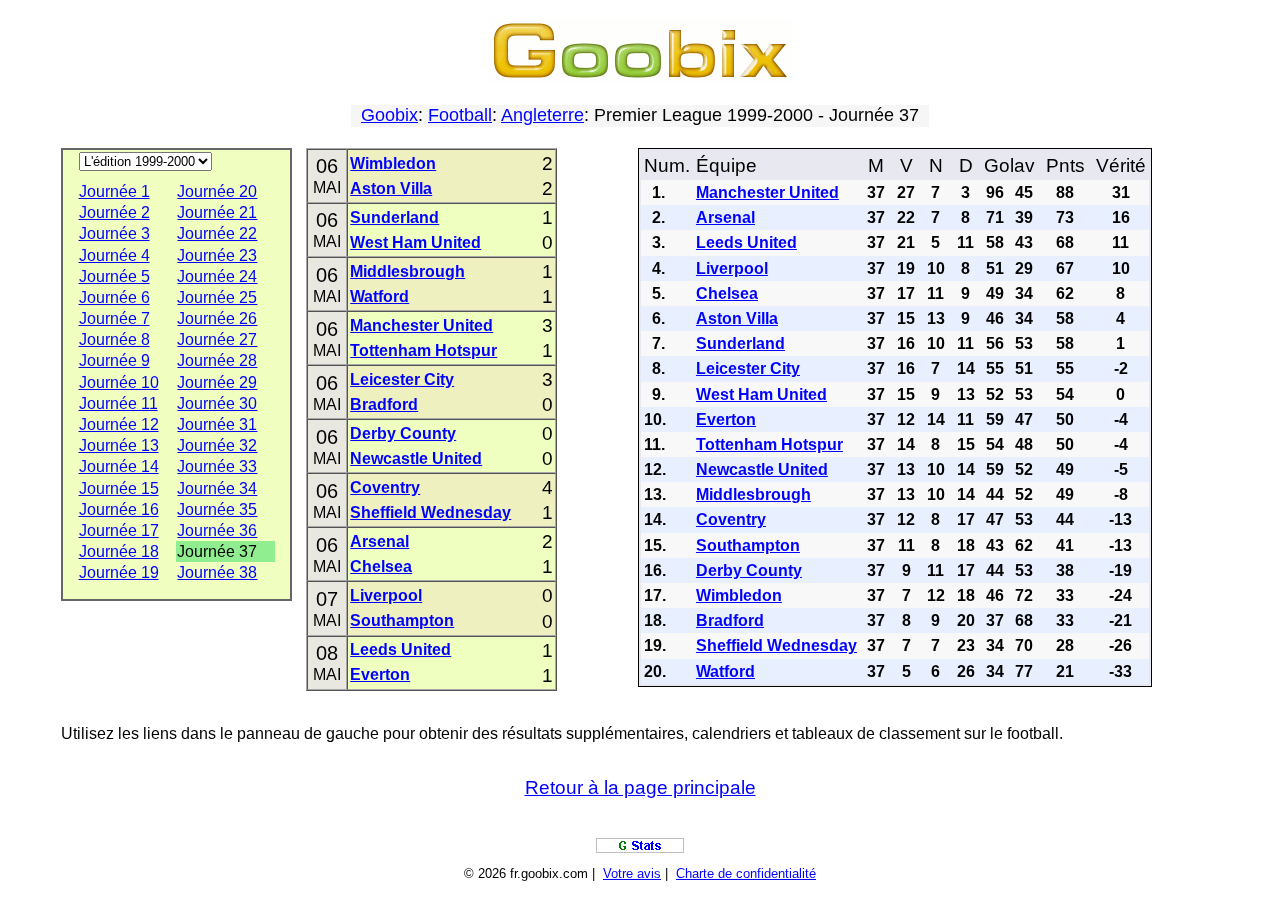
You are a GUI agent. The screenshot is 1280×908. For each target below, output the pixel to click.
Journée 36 (217, 530)
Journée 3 (114, 233)
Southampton (402, 620)
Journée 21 (217, 212)
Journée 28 (217, 360)
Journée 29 (217, 382)
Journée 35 (217, 509)
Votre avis (632, 873)
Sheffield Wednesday (430, 512)
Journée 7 (114, 318)
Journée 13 (119, 445)
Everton (380, 674)
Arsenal (379, 541)
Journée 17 (119, 530)
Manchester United (421, 325)
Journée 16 (119, 509)
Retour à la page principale (640, 787)
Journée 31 (217, 424)
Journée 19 (119, 572)
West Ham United (415, 242)
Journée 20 (217, 191)
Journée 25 (217, 297)
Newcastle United (416, 458)
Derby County (403, 433)
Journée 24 (217, 276)
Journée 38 (217, 572)
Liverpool (386, 595)
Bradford (384, 404)
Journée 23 (217, 255)
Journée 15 (119, 488)
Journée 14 (119, 466)
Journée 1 (114, 191)
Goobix (389, 115)
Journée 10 (119, 382)
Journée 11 (118, 403)
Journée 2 (114, 212)
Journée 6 (114, 297)
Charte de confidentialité (746, 873)
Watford (379, 296)
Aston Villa (391, 188)
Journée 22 (217, 233)
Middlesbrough (407, 271)
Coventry (385, 487)
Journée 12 (119, 424)
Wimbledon (393, 163)
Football (460, 115)
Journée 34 (217, 488)
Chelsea (381, 566)
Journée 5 (114, 276)
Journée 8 (114, 339)
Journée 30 (217, 403)
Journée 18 (119, 551)
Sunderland (394, 217)
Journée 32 (217, 445)
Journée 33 (217, 466)
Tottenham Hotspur (423, 350)
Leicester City (402, 379)
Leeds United (400, 649)
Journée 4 (114, 255)
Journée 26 (217, 318)
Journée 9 (114, 360)
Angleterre (542, 115)
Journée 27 (217, 339)
